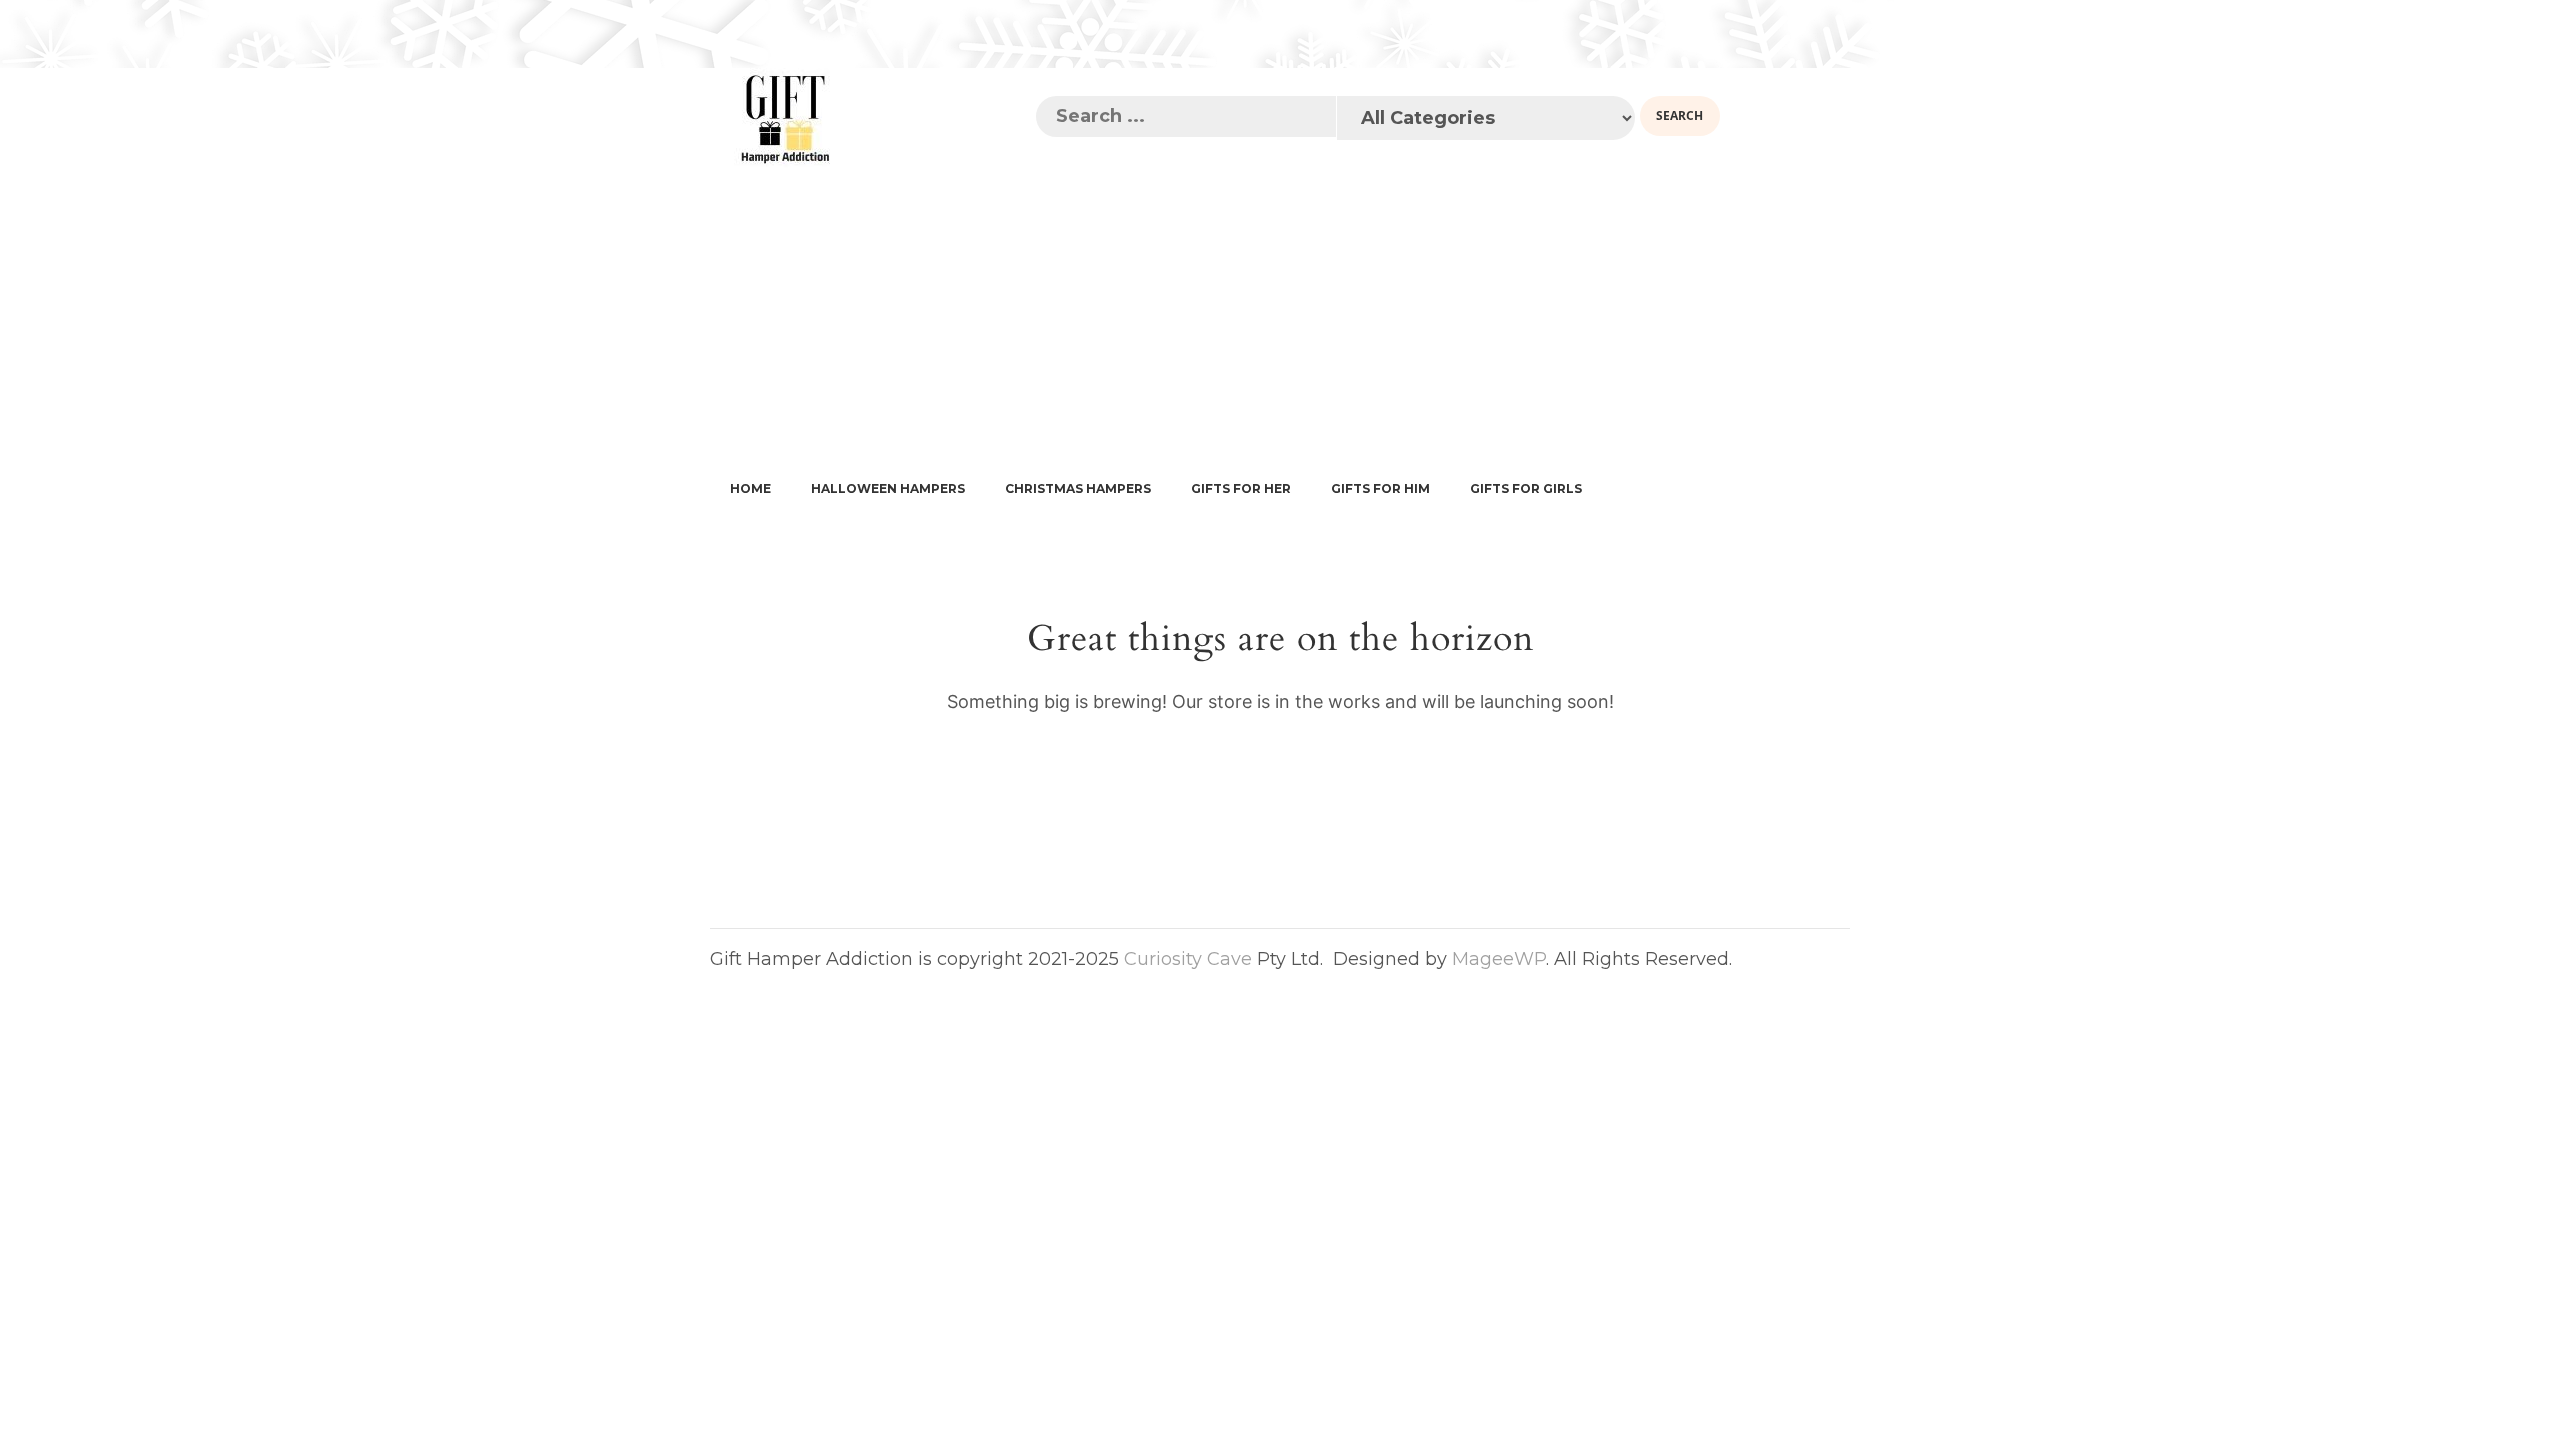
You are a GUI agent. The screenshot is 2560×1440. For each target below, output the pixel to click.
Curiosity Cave (1188, 959)
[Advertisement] (1280, 318)
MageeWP (1499, 959)
